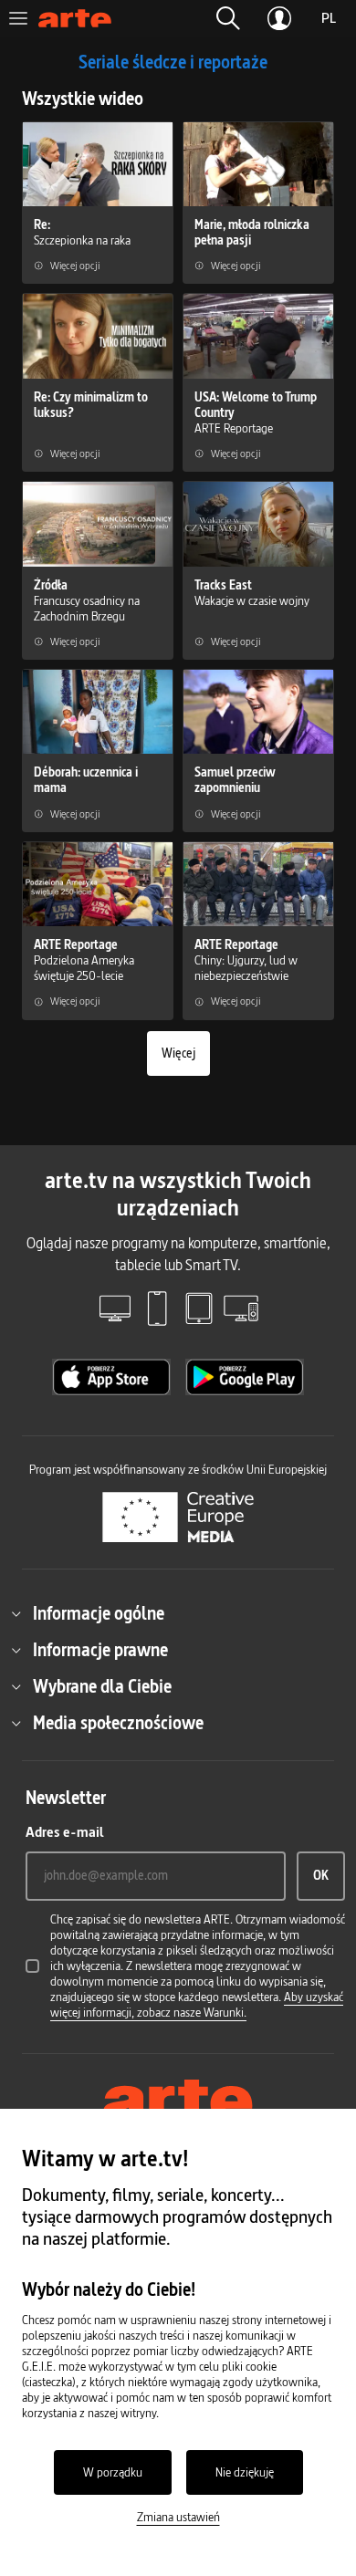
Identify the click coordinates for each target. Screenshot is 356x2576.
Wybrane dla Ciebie (102, 1686)
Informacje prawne (100, 1650)
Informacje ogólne (99, 1613)
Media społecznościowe (118, 1723)
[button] (228, 18)
